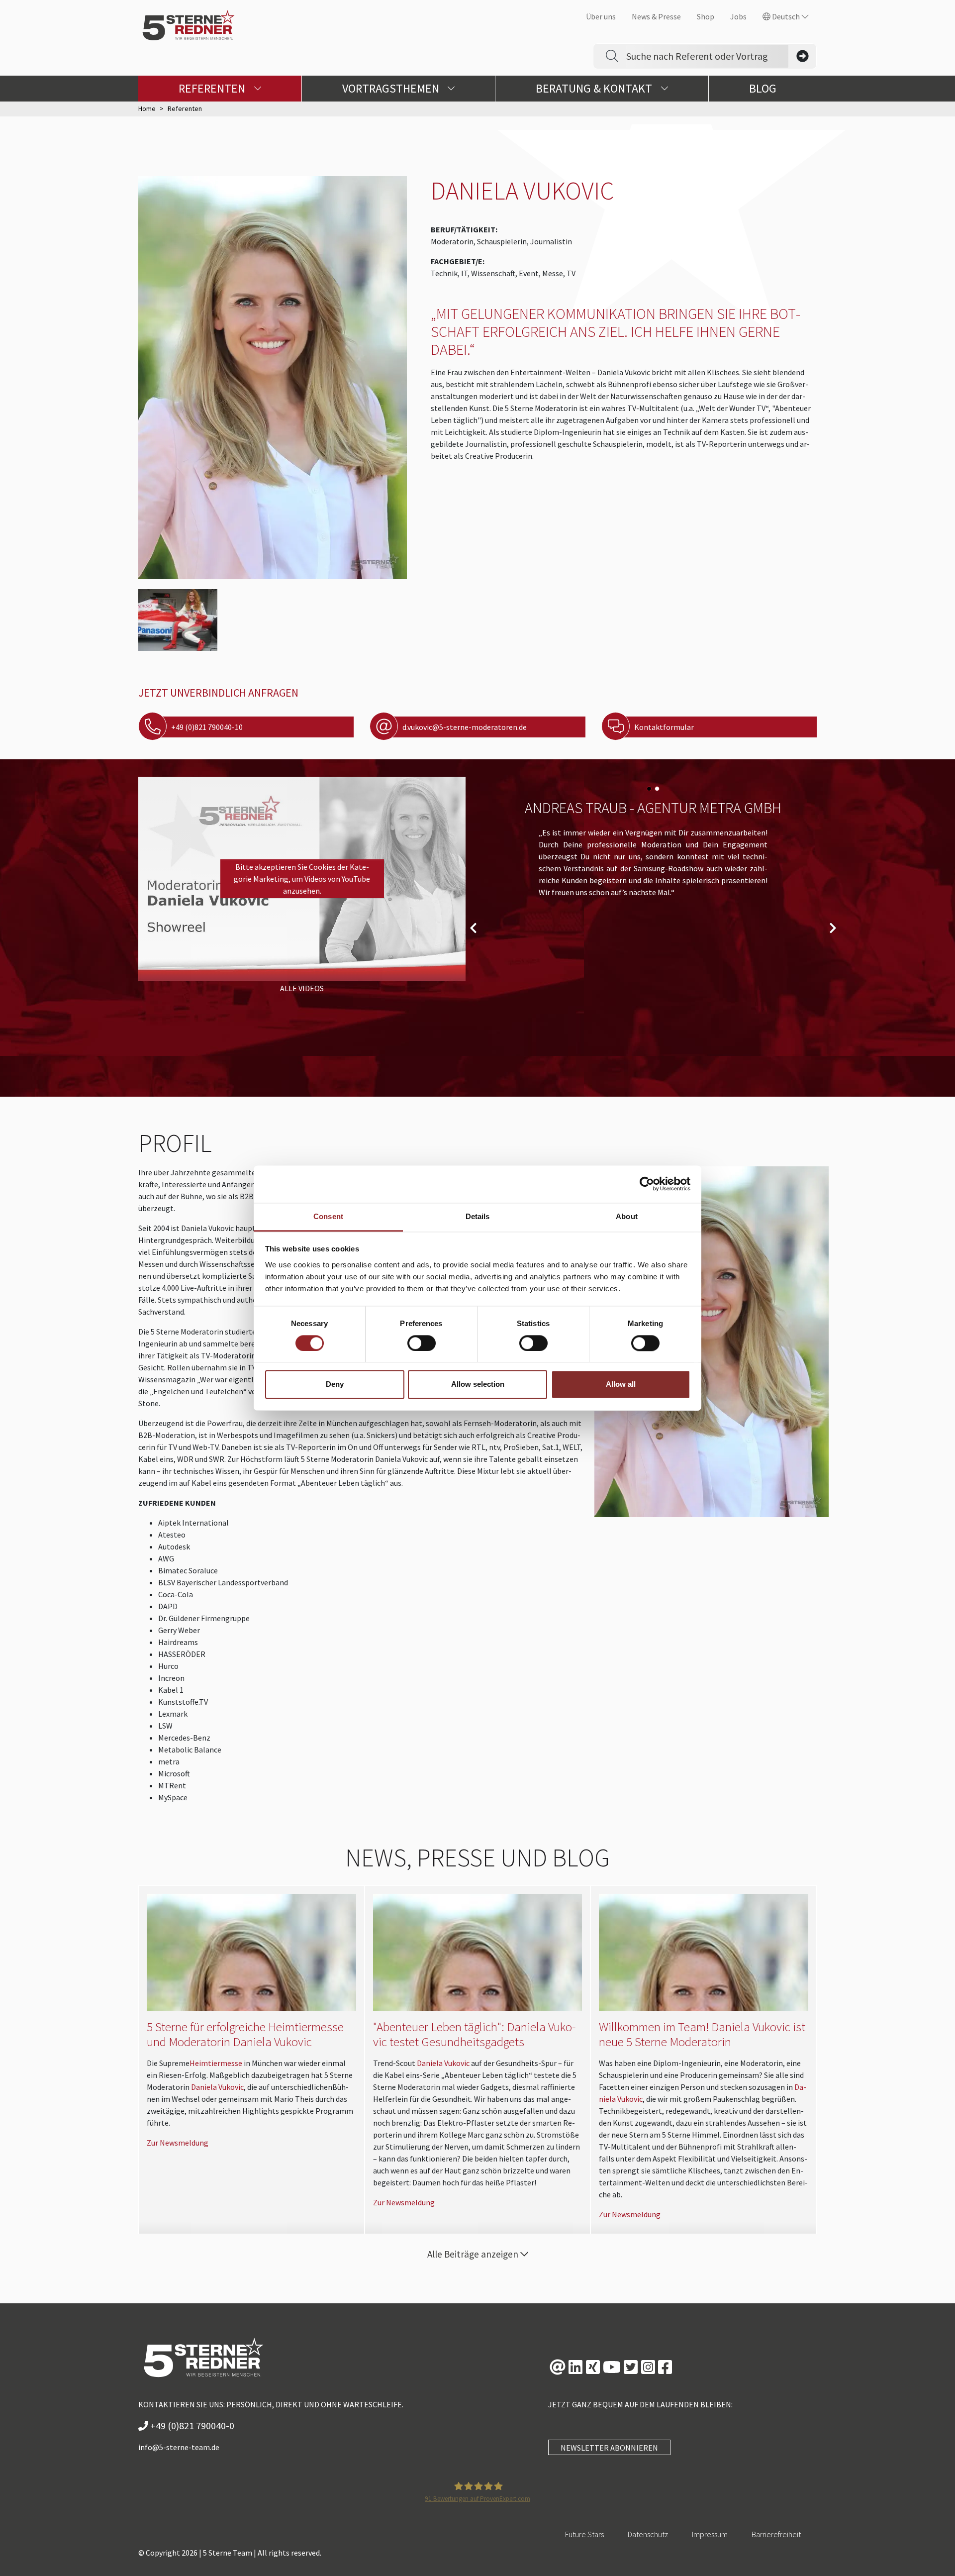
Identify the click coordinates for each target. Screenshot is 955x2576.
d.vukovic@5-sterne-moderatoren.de (465, 727)
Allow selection (478, 1385)
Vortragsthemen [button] (392, 88)
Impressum (710, 2534)
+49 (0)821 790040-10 (207, 727)
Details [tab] (478, 1216)
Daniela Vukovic (217, 2087)
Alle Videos (302, 988)
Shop (706, 16)
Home (147, 108)
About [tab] (627, 1216)
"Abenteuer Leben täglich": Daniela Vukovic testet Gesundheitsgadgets (474, 2034)
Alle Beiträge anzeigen (474, 2254)
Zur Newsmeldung (178, 2143)
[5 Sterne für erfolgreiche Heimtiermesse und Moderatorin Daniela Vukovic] (251, 1953)
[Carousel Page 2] (657, 789)
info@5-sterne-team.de (179, 2447)
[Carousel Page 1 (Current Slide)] (649, 789)
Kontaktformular (664, 727)
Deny (335, 1385)
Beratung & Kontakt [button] (595, 88)
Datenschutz (648, 2534)
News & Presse (656, 16)
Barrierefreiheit (776, 2534)
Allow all (621, 1385)
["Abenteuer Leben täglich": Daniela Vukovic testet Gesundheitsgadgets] (478, 1953)
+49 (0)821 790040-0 (191, 2425)
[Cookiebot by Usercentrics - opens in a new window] (647, 1184)
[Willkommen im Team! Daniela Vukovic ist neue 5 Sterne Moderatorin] (704, 1953)
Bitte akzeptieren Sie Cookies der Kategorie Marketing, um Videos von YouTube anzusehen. (302, 879)
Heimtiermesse (216, 2063)
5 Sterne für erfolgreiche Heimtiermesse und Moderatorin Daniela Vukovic (245, 2034)
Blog (763, 88)
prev (473, 928)
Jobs (738, 16)
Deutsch (786, 16)
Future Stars (584, 2534)
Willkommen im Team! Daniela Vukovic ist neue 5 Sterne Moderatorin (702, 2034)
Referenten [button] (213, 88)
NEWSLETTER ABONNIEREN (609, 2448)
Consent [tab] (328, 1216)
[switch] (422, 1343)
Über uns (601, 16)
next (833, 928)
